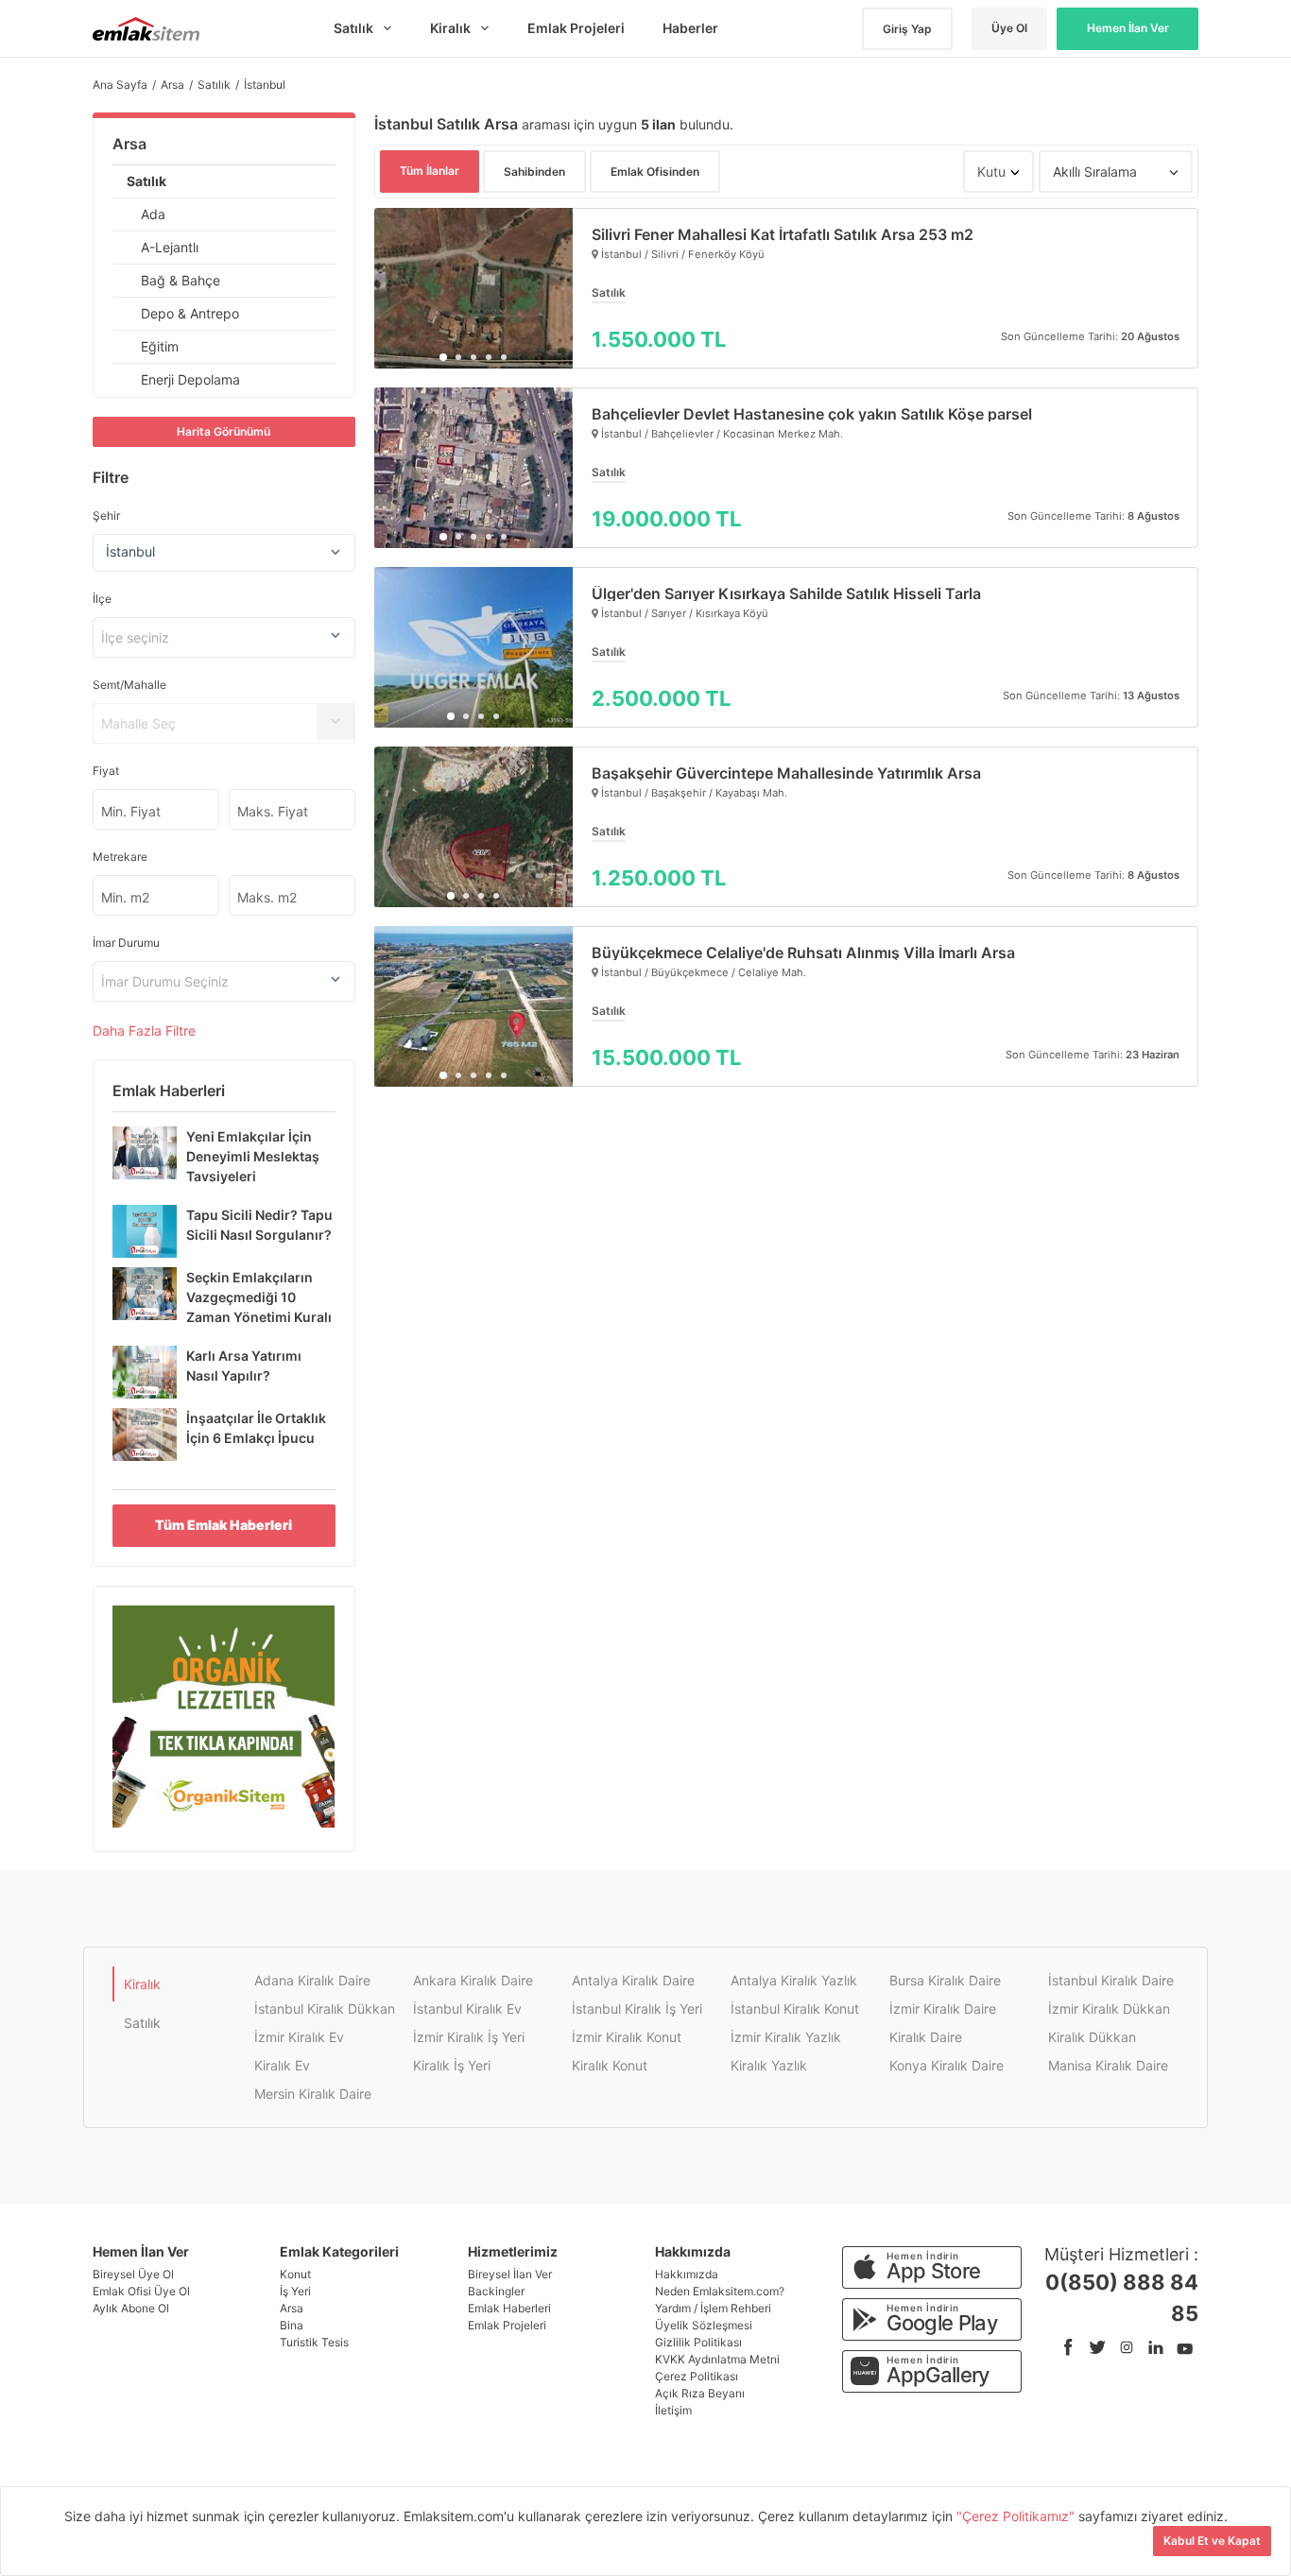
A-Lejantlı (170, 247)
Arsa (129, 144)
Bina (292, 2325)
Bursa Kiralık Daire (945, 1980)
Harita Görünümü (224, 431)
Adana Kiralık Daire (312, 1980)
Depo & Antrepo (190, 313)
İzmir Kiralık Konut (627, 2037)
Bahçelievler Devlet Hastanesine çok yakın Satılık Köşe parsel (812, 414)
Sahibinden (534, 172)
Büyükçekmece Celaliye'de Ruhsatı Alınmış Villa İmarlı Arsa (803, 953)
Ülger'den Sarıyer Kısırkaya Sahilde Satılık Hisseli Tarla (786, 593)
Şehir (106, 515)
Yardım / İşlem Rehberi (713, 2308)
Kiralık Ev (282, 2065)
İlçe (102, 599)
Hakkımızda (687, 2274)
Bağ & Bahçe (181, 280)
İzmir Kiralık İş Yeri (469, 2037)
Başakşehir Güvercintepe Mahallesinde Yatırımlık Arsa (786, 773)
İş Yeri (295, 2291)
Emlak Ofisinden (655, 172)
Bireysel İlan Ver (510, 2274)
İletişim (673, 2410)
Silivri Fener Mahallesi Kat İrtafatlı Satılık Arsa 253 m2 (783, 234)
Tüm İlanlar (430, 171)
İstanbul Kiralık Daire (1111, 1980)
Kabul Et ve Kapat (1212, 2541)
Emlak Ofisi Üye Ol (141, 2291)
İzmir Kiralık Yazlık (786, 2037)
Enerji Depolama (190, 379)
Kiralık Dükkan (1092, 2037)
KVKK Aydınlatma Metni (717, 2359)
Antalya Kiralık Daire (633, 1980)
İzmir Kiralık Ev (299, 2037)
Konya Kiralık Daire (947, 2065)
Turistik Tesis (314, 2342)
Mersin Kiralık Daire (313, 2094)
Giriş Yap (907, 29)
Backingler (496, 2291)
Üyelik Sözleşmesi (704, 2325)
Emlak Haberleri (509, 2308)
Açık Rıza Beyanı (700, 2393)
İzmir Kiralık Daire (943, 2009)
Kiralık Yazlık (769, 2065)
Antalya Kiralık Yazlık (794, 1980)
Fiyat (106, 771)
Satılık (146, 181)
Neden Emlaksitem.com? (720, 2291)
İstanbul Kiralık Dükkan (325, 2009)
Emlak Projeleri (507, 2325)
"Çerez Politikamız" (1017, 2516)
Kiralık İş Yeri (452, 2065)
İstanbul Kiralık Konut (795, 2009)
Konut (295, 2274)
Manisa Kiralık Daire (1108, 2065)
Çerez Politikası (697, 2376)
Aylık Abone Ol (131, 2308)
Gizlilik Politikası (698, 2342)
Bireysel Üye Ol (133, 2274)
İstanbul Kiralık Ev (467, 2009)
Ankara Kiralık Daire (473, 1980)
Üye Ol (1009, 28)
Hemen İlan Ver (1128, 28)
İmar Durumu (126, 943)
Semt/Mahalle (129, 685)
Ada (153, 214)
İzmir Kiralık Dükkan (1109, 2009)
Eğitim (160, 346)
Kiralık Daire (926, 2037)
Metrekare (120, 857)
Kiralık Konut (610, 2065)
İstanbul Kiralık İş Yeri (637, 2009)
